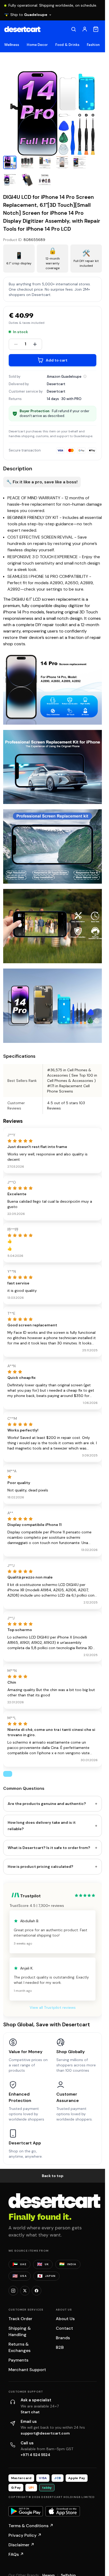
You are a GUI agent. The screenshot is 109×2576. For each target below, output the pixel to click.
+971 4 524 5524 (35, 2455)
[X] (25, 2291)
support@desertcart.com (45, 2433)
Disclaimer (21, 2545)
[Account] (85, 29)
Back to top (53, 2176)
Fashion (93, 45)
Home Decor (37, 45)
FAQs (16, 2554)
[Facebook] (37, 2291)
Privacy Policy (25, 2535)
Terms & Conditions (31, 2526)
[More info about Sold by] (85, 376)
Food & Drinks (67, 45)
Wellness (12, 45)
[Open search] (74, 29)
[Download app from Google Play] (26, 2511)
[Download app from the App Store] (63, 2511)
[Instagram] (13, 2291)
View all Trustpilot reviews (53, 2007)
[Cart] (96, 29)
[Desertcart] (22, 29)
